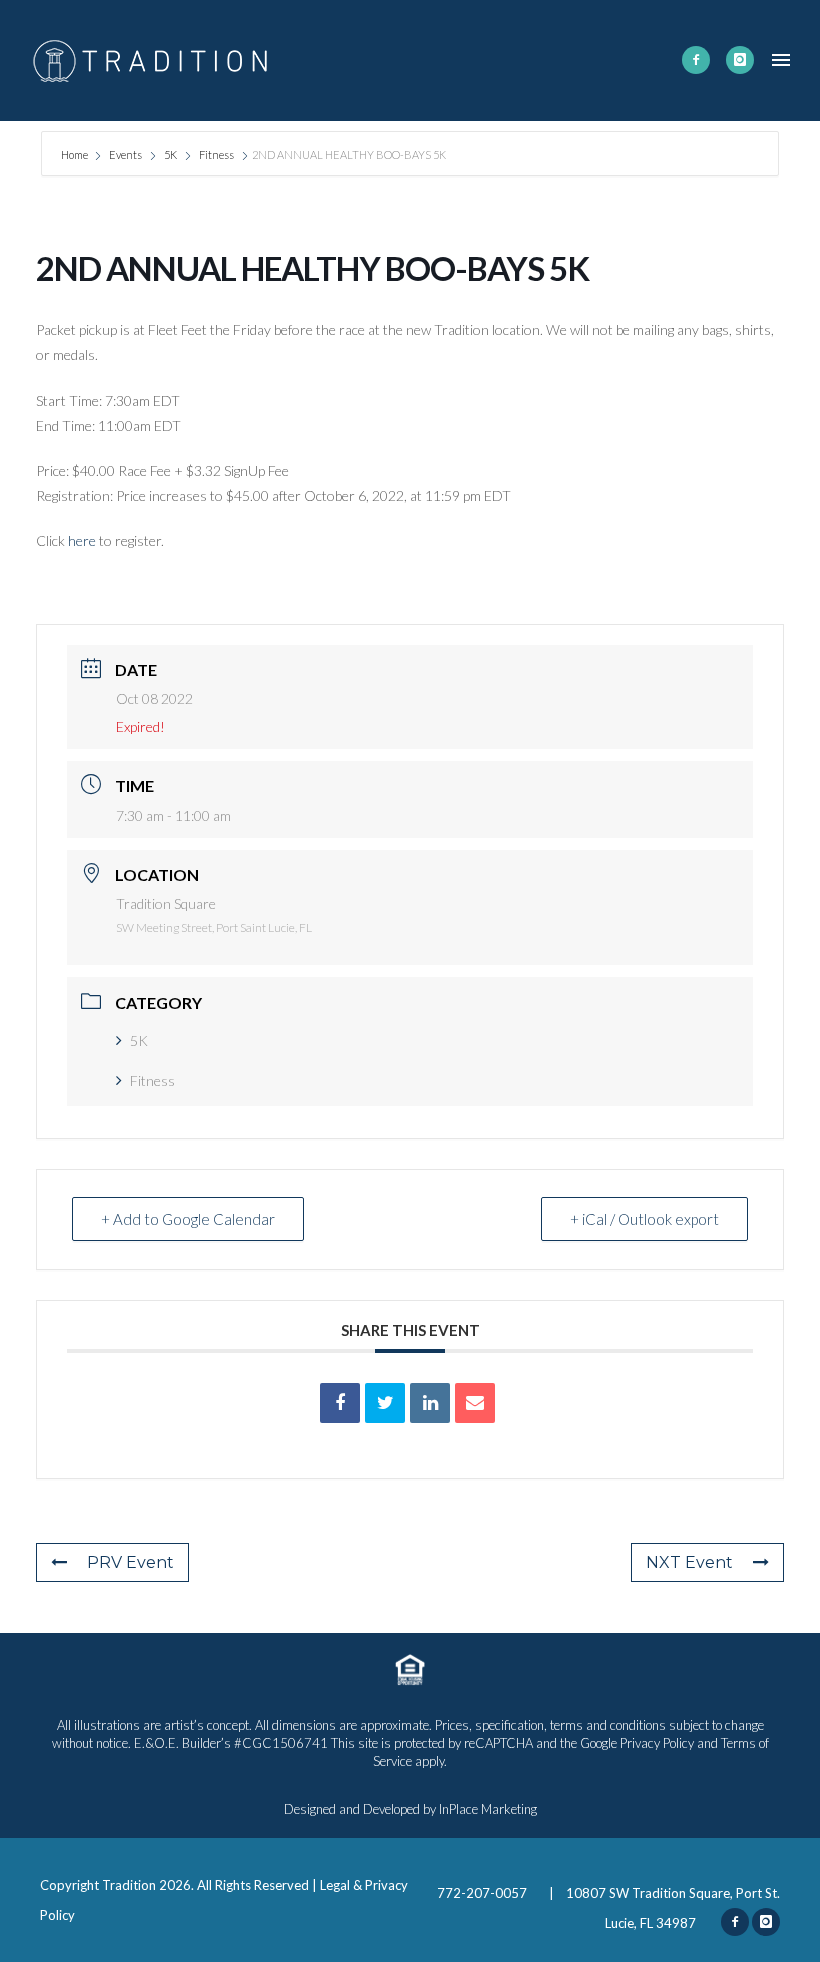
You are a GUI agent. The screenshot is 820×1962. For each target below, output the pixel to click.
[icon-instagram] (740, 60)
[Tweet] (385, 1403)
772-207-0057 (483, 1893)
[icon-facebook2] (696, 60)
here (83, 540)
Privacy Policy (657, 1743)
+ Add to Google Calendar (188, 1219)
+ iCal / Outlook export (644, 1219)
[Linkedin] (430, 1403)
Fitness (216, 154)
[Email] (475, 1403)
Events (125, 154)
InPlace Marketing (488, 1809)
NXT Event (689, 1562)
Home (75, 154)
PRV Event (130, 1562)
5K (170, 154)
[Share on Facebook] (340, 1403)
